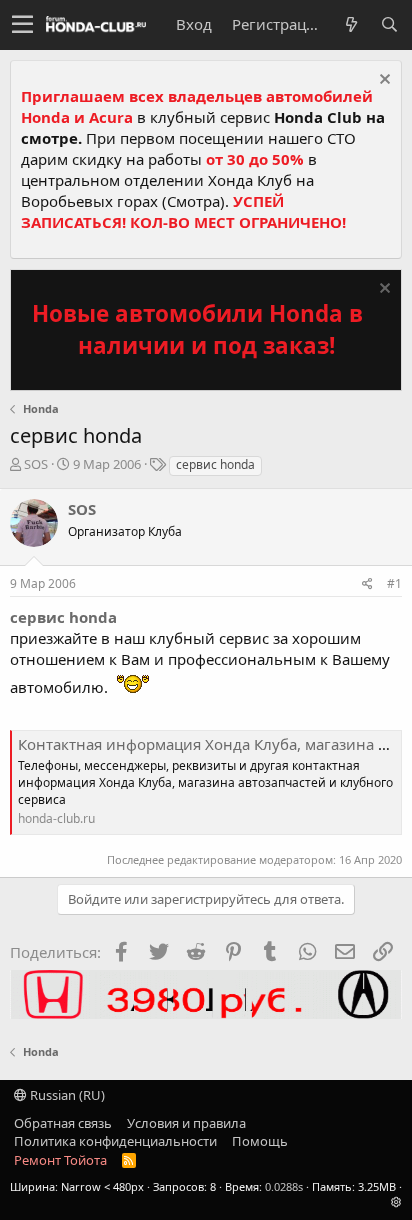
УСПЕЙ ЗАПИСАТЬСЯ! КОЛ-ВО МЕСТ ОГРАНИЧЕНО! (183, 211)
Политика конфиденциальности (115, 1141)
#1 (394, 583)
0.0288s (284, 1186)
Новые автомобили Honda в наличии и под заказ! (197, 329)
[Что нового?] (351, 24)
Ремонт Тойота (60, 1160)
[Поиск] (389, 24)
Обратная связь (63, 1123)
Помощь (260, 1141)
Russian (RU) (66, 1095)
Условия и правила (186, 1123)
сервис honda (215, 464)
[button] (22, 25)
